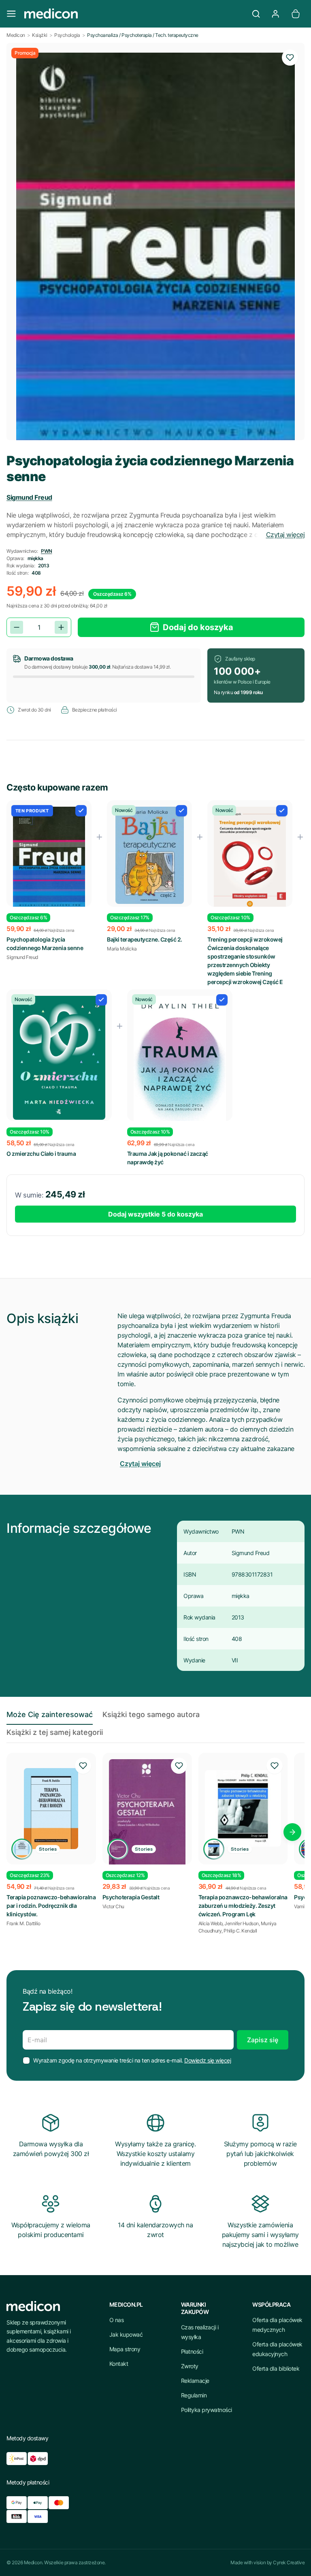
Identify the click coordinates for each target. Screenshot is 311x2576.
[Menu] (11, 14)
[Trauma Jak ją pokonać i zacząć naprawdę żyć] (180, 1065)
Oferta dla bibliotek (276, 2368)
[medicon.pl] (134, 14)
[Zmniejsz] (17, 627)
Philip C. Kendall (240, 1931)
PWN (47, 551)
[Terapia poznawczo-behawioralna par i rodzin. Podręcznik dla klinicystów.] (51, 1809)
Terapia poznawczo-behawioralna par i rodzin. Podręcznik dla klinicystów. (51, 1906)
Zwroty (190, 2366)
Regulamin (194, 2395)
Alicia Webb (211, 1923)
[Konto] (275, 14)
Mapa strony (125, 2349)
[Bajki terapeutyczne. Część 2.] (149, 855)
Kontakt (119, 2364)
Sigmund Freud (29, 497)
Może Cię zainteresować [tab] (50, 1714)
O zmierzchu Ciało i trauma (41, 1154)
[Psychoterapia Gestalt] (147, 1813)
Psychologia (67, 35)
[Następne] (292, 1832)
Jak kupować (126, 2334)
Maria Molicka (122, 949)
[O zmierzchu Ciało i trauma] (59, 1058)
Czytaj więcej (285, 535)
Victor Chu (113, 1906)
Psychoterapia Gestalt (131, 1897)
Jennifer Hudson (242, 1923)
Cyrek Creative (289, 2562)
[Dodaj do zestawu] (81, 811)
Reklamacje (195, 2381)
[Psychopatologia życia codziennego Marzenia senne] (49, 858)
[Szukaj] (256, 14)
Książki (40, 35)
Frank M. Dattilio (23, 1923)
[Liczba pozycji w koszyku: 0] (296, 14)
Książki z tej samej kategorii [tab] (55, 1732)
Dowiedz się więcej (208, 2060)
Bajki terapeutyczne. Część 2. (145, 939)
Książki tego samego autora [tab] (151, 1714)
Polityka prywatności (207, 2410)
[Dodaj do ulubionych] (290, 58)
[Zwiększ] (61, 627)
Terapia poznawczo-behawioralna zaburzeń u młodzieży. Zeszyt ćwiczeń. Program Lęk (243, 1906)
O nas (117, 2320)
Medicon (16, 35)
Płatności (192, 2351)
